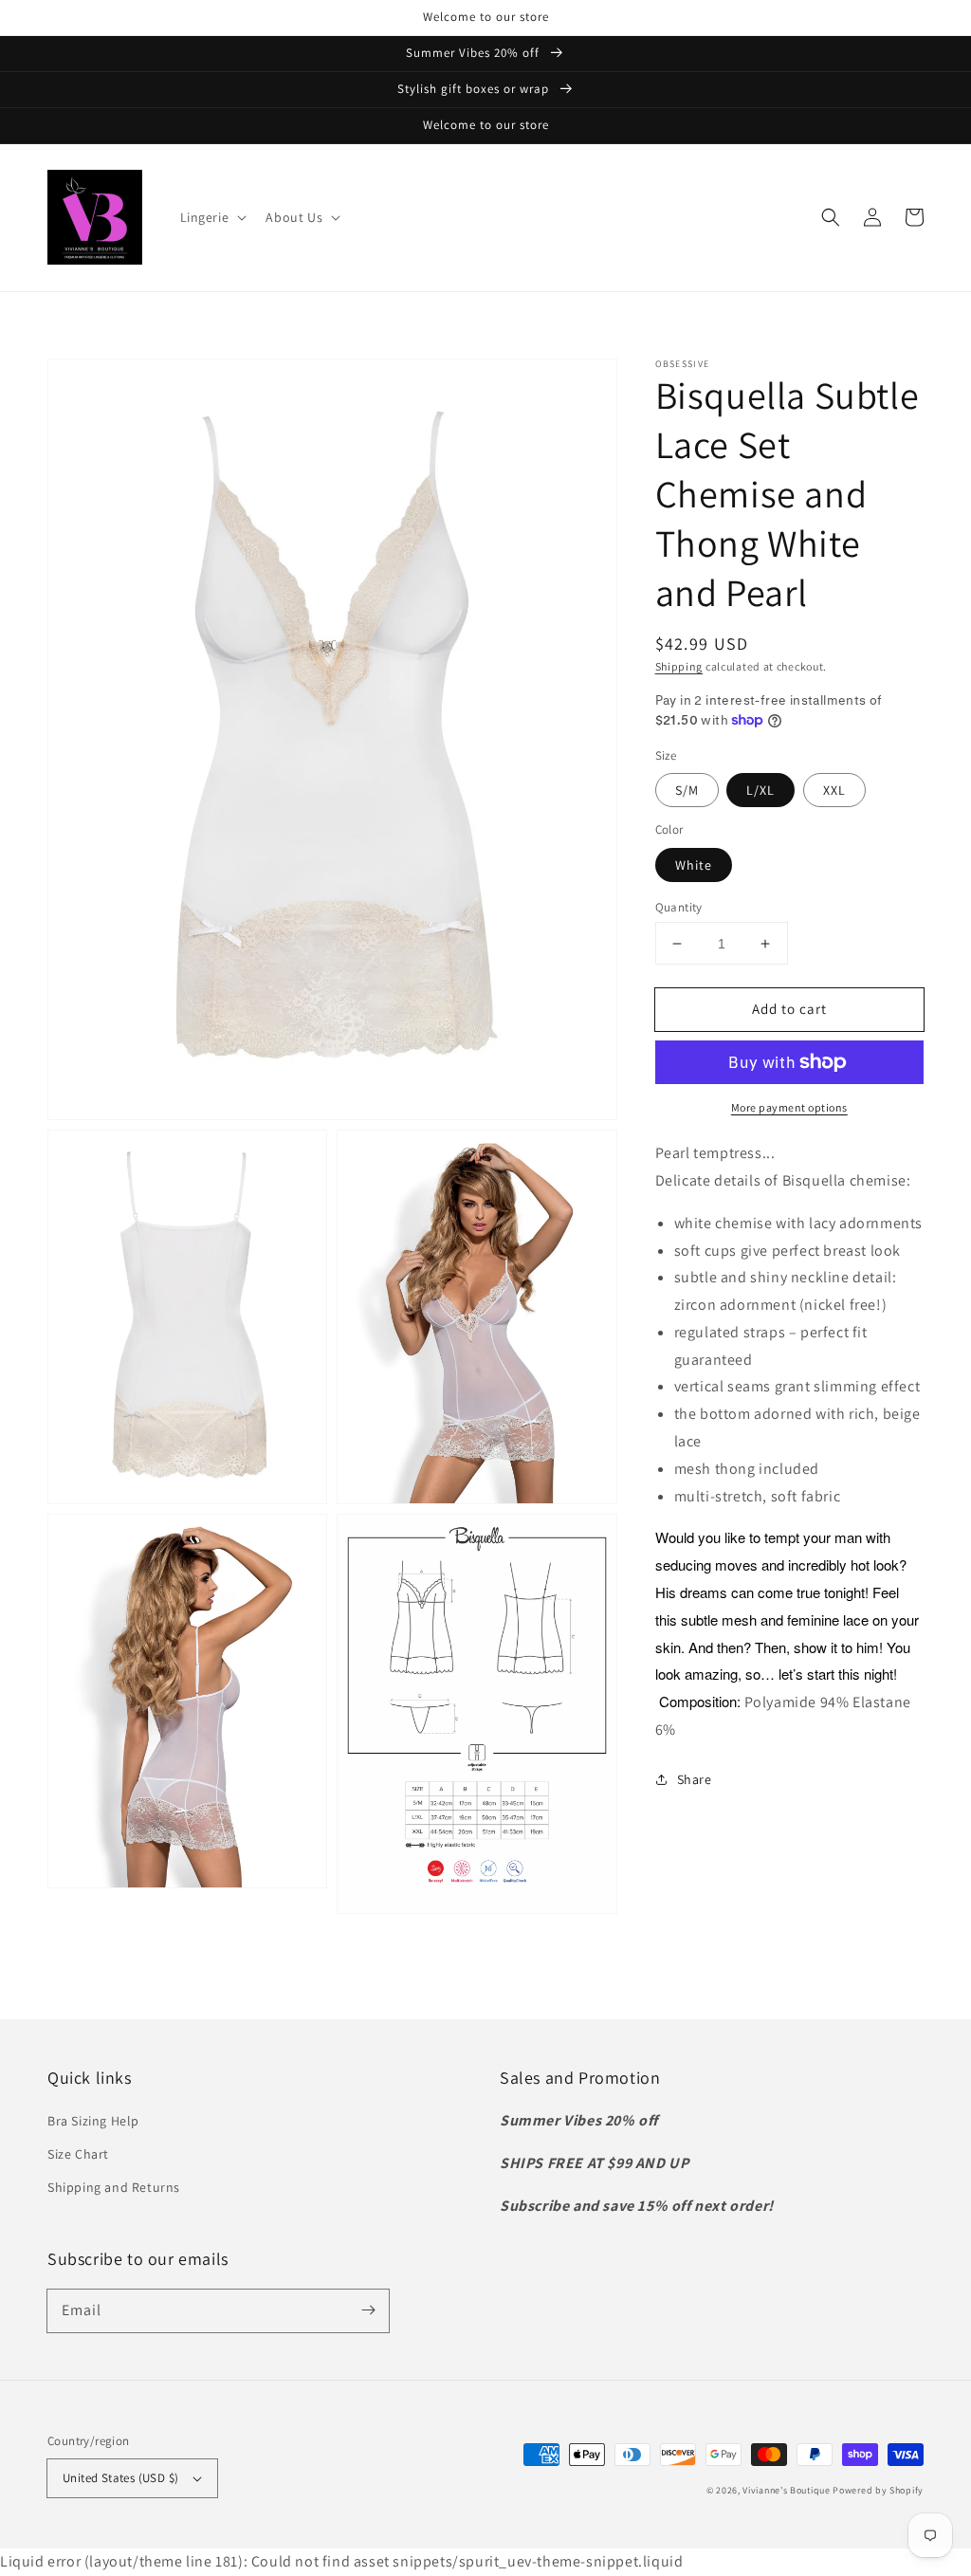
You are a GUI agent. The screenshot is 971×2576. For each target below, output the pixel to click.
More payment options (789, 1107)
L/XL (760, 790)
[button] (212, 217)
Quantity (679, 907)
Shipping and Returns (114, 2187)
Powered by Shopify (878, 2490)
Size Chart (78, 2154)
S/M (687, 790)
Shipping (679, 666)
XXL (834, 790)
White (694, 865)
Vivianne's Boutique (786, 2490)
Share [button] (695, 1779)
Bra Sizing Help (93, 2121)
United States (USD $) (120, 2478)
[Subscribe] (368, 2310)
